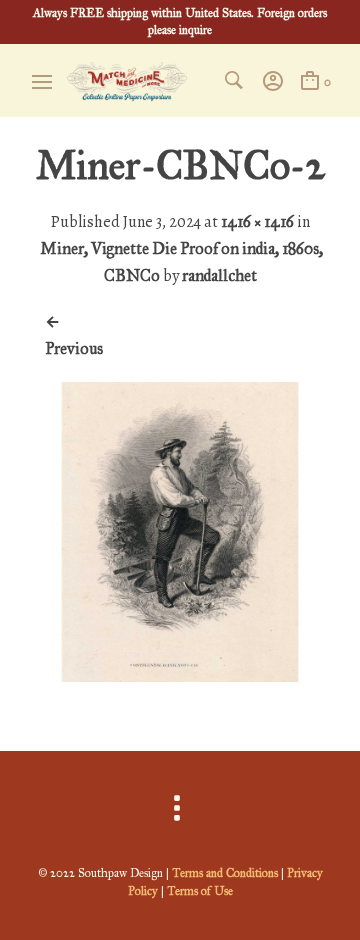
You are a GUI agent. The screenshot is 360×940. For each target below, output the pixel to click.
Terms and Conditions (225, 873)
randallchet (219, 275)
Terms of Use (200, 891)
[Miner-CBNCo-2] (180, 676)
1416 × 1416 (257, 221)
